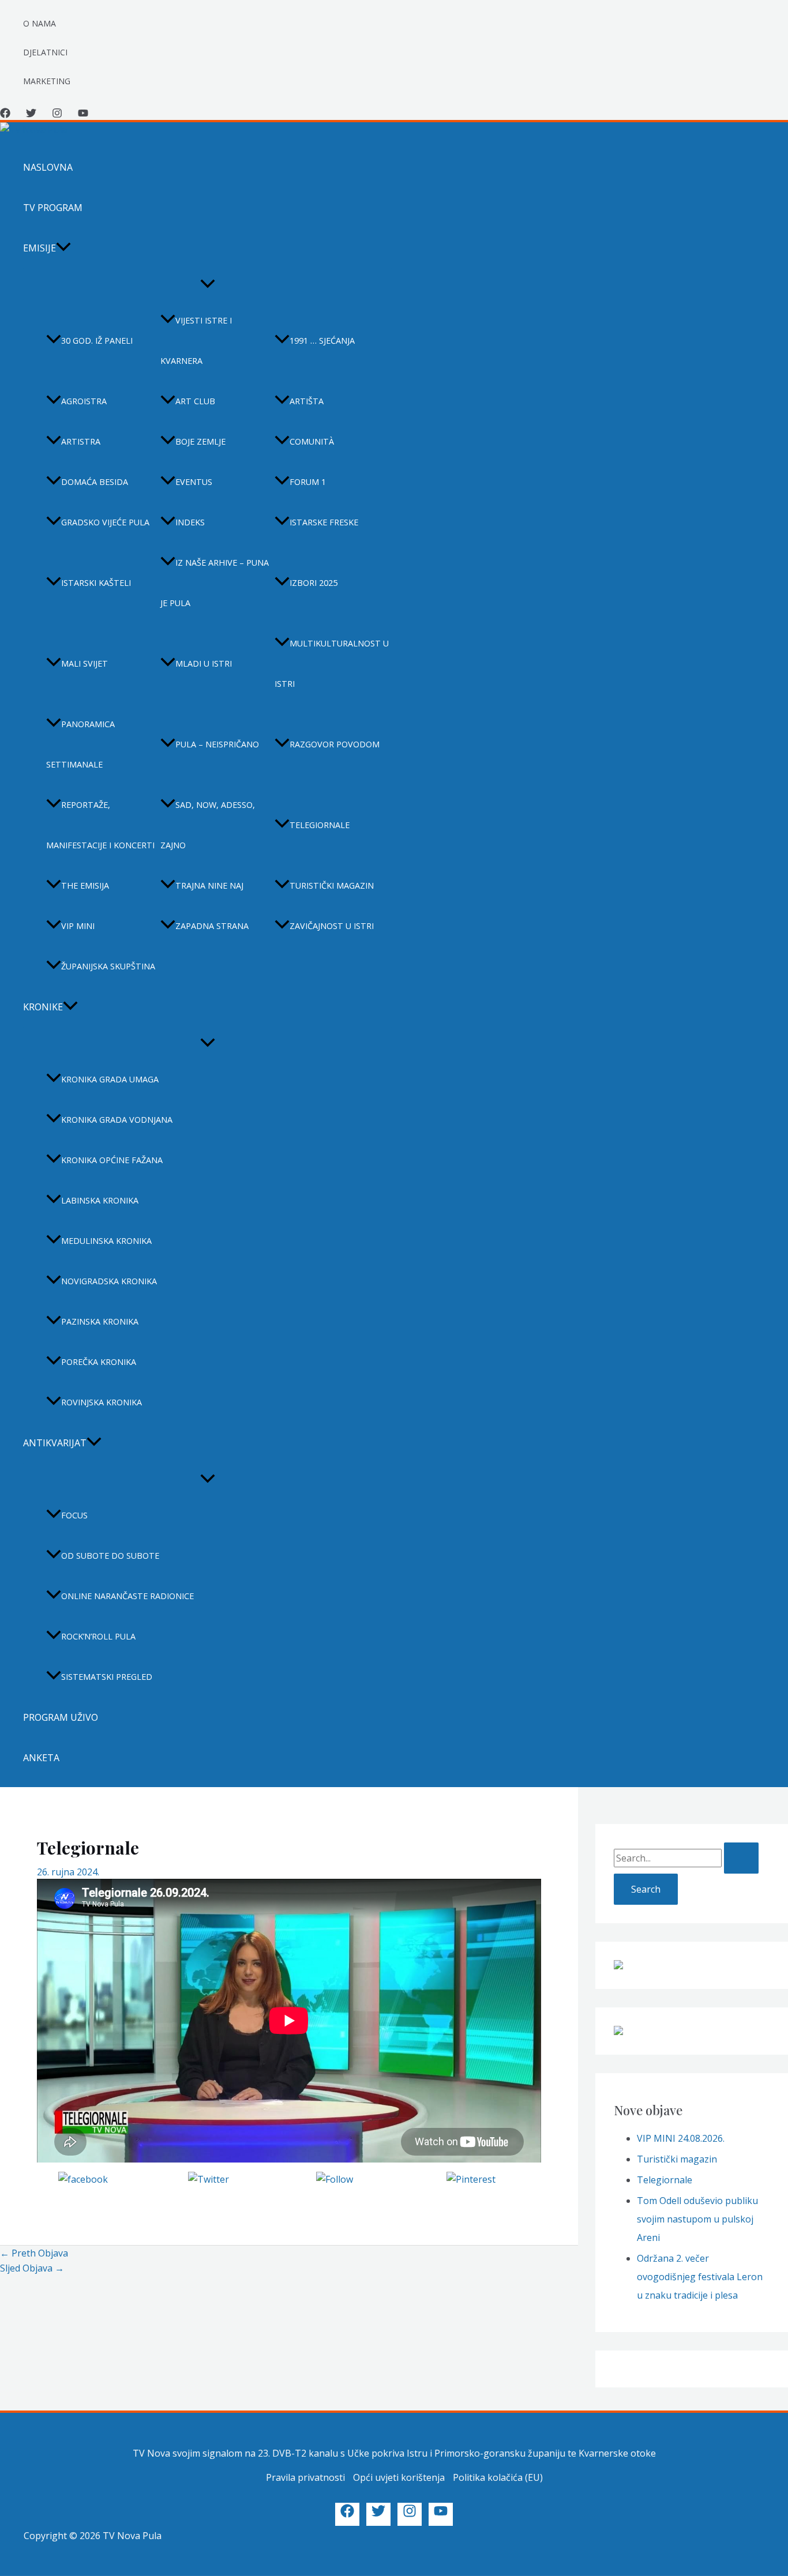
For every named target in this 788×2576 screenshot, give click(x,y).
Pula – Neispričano (217, 744)
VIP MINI (78, 926)
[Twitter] (31, 115)
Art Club (195, 401)
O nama (40, 23)
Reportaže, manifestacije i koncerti (100, 825)
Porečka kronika (99, 1362)
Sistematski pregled (107, 1677)
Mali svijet (85, 663)
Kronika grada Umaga (110, 1079)
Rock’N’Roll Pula (98, 1636)
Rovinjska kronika (102, 1402)
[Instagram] (57, 115)
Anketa (41, 1758)
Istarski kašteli (96, 583)
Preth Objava (34, 2253)
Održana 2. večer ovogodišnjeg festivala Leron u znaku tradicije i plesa (700, 2277)
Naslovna (48, 167)
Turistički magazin (332, 885)
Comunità (312, 441)
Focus (74, 1515)
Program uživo (61, 1717)
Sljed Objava (32, 2268)
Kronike (43, 1007)
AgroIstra (84, 401)
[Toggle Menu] (208, 284)
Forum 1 (308, 482)
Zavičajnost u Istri (332, 926)
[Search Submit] (741, 1858)
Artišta (307, 401)
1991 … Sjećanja (322, 341)
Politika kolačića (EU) (498, 2477)
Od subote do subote (110, 1556)
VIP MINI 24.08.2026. (681, 2138)
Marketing (47, 81)
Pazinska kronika (100, 1321)
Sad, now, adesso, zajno (208, 825)
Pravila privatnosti (305, 2477)
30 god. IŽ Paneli (97, 341)
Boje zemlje (200, 441)
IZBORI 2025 (314, 583)
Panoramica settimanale (80, 744)
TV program (53, 208)
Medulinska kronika (106, 1241)
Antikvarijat (55, 1443)
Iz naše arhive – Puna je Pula (215, 583)
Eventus (194, 482)
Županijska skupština (108, 966)
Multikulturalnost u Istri (332, 663)
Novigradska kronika (109, 1281)
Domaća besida (95, 482)
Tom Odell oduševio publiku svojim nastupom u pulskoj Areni (697, 2219)
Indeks (190, 522)
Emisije (40, 248)
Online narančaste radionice (127, 1596)
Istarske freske (324, 522)
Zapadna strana (212, 926)
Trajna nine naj (209, 885)
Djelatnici (45, 52)
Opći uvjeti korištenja (399, 2477)
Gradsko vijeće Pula (105, 522)
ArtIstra (81, 441)
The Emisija (85, 885)
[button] (63, 248)
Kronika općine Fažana (112, 1160)
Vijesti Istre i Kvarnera (196, 341)
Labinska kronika (100, 1200)
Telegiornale (320, 825)
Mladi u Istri (204, 663)
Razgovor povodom (335, 744)
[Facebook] (5, 115)
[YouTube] (83, 115)
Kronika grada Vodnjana (117, 1120)
